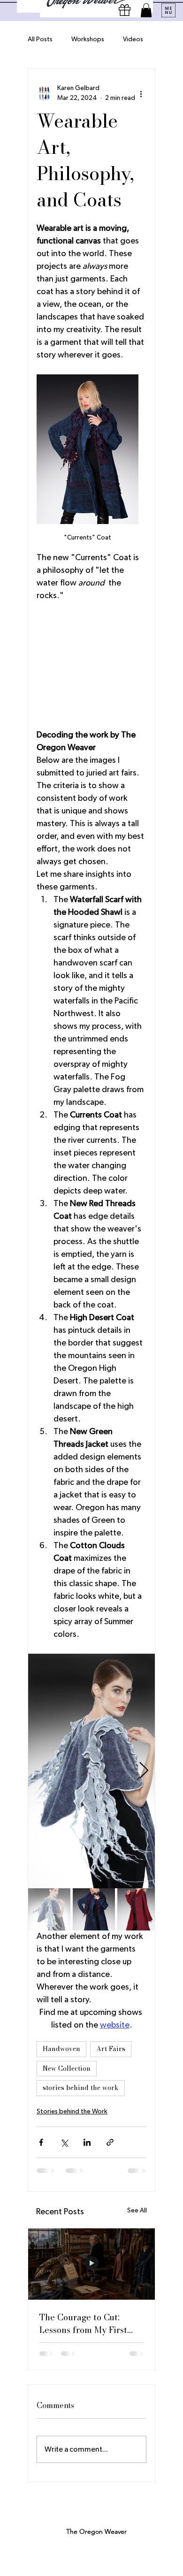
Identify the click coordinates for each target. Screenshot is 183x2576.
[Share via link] (110, 2142)
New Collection (67, 2068)
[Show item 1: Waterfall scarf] (49, 1909)
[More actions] (141, 93)
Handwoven (61, 2049)
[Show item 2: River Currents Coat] (94, 1909)
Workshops (88, 39)
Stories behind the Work (72, 2112)
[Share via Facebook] (41, 2142)
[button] (146, 10)
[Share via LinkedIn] (87, 2142)
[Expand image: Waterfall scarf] (91, 1771)
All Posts (40, 39)
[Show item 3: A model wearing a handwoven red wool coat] (138, 1909)
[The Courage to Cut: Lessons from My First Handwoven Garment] (91, 2264)
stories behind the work (81, 2088)
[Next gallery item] (144, 1771)
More (131, 39)
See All (137, 2211)
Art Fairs (111, 2049)
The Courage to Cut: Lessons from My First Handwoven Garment (83, 2324)
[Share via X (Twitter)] (64, 2142)
